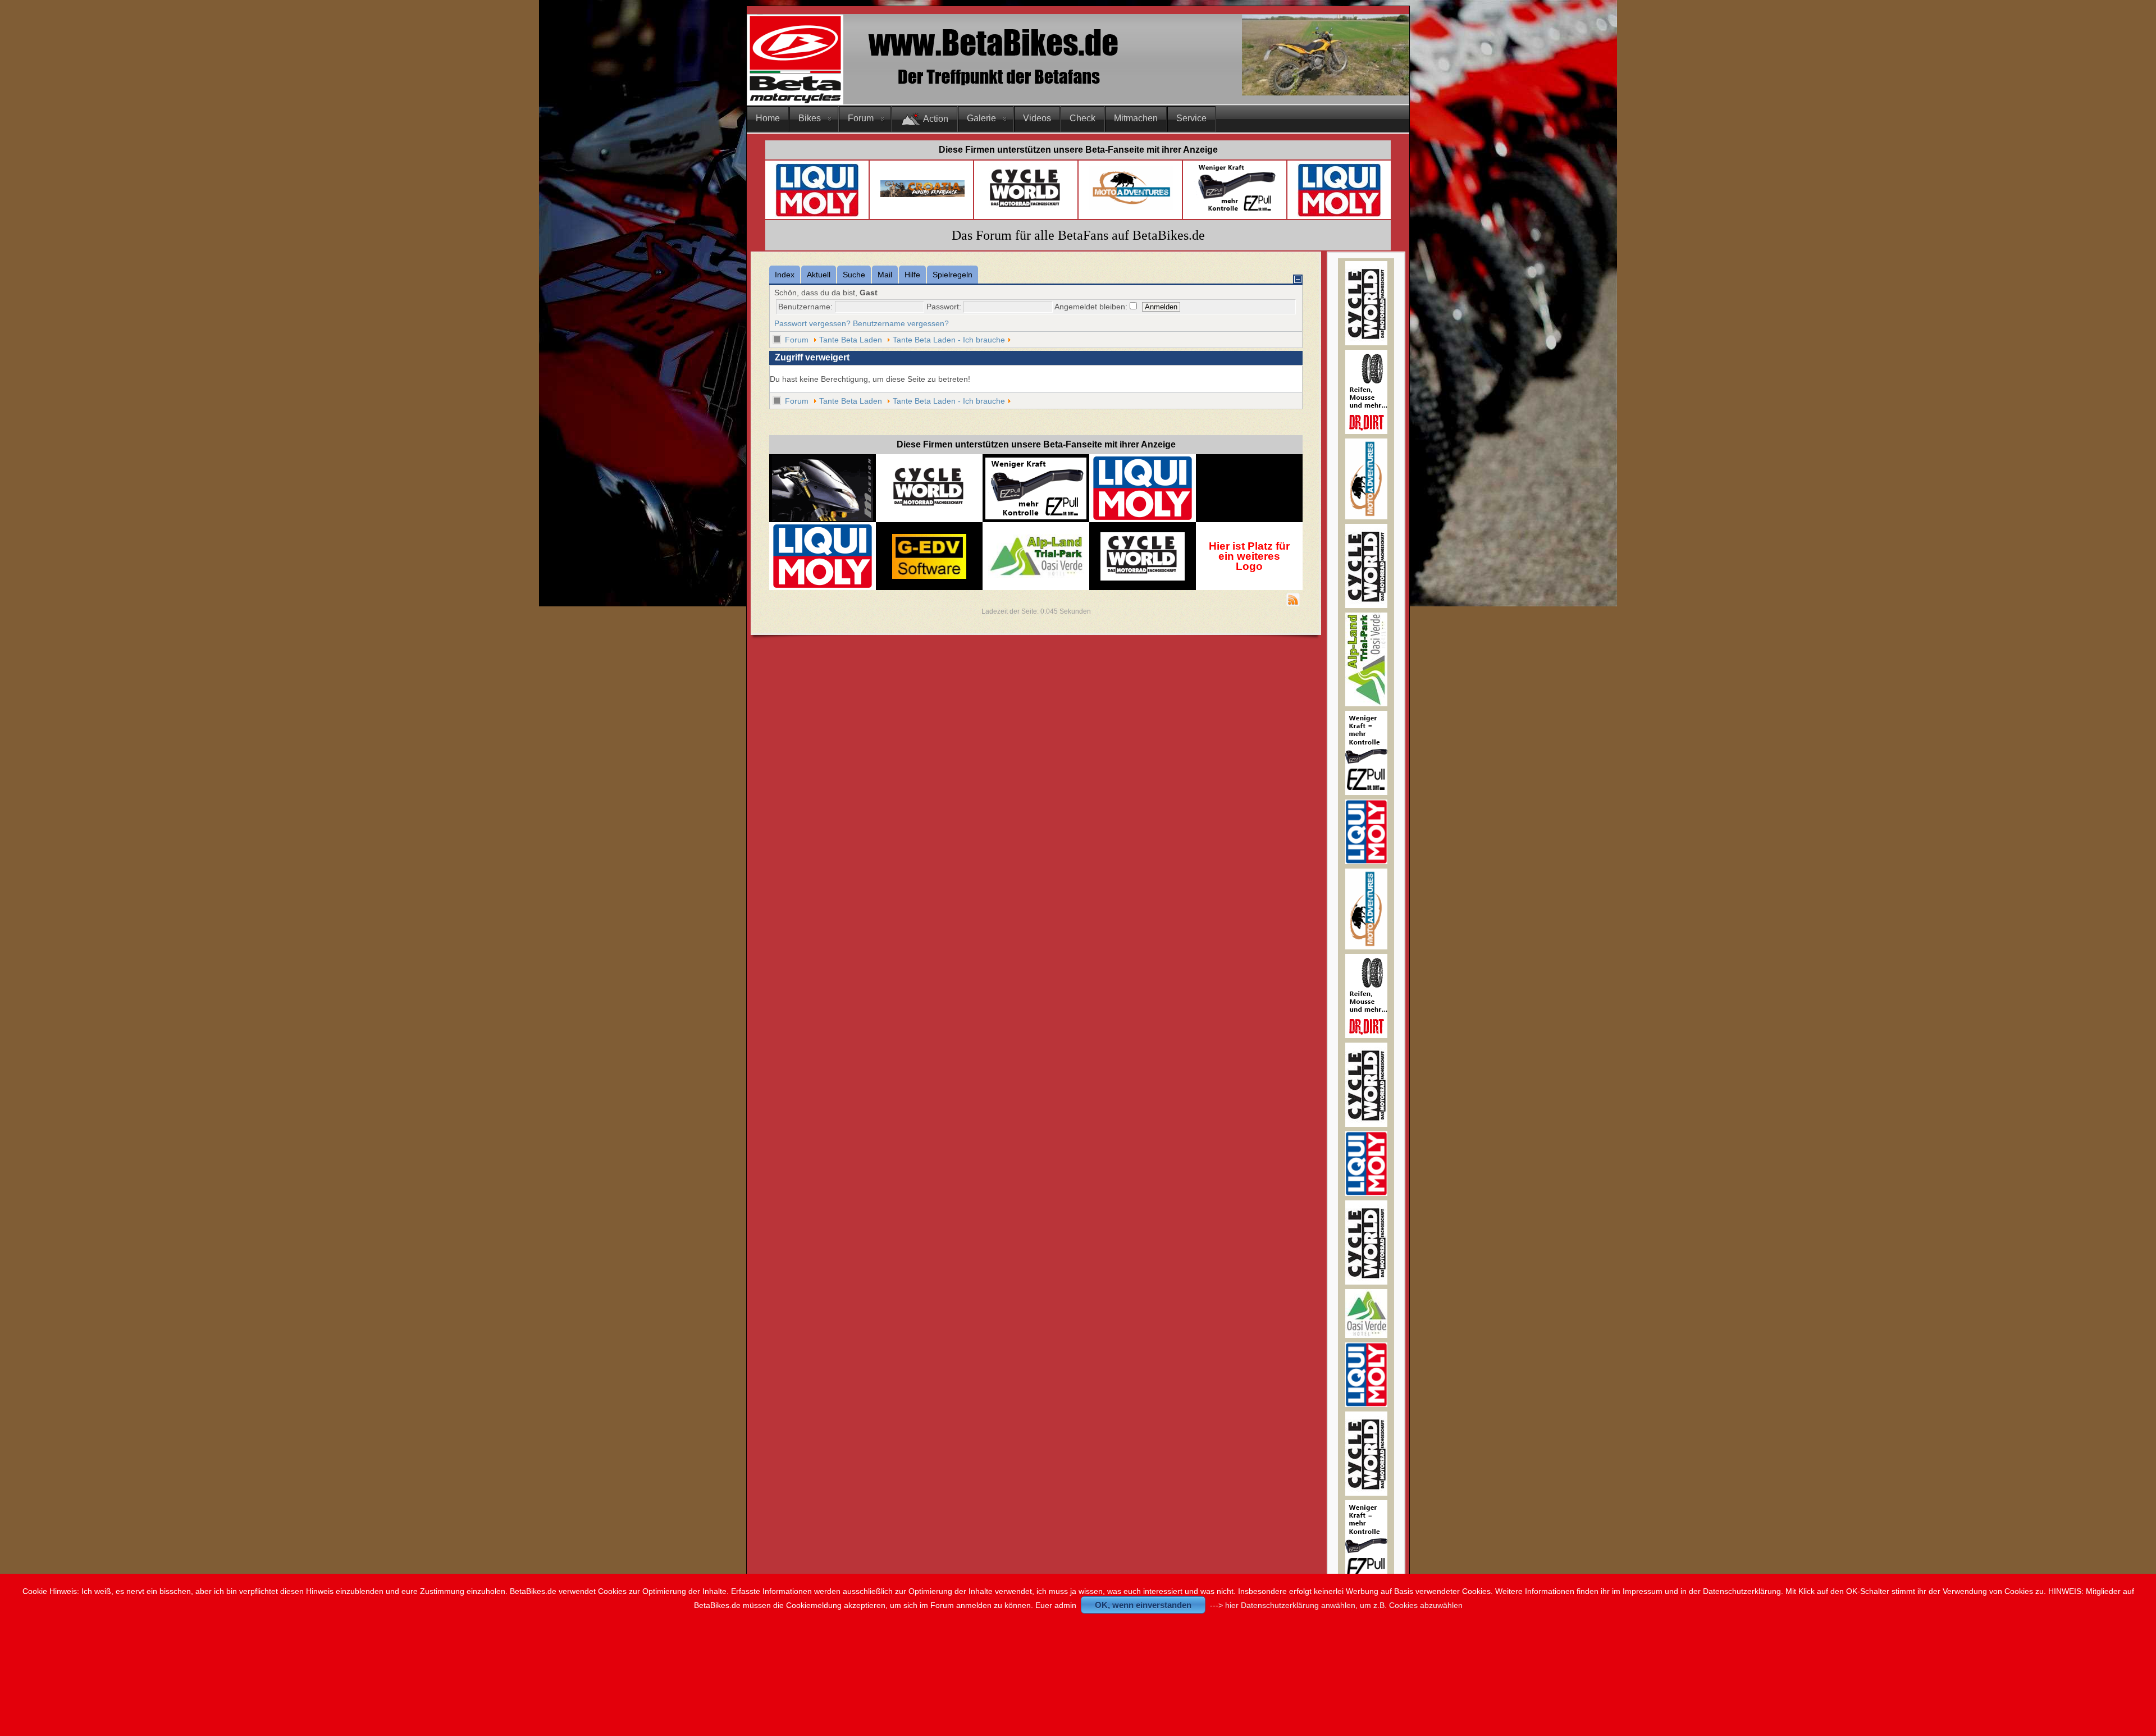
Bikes (810, 118)
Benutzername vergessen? (901, 323)
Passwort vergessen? (812, 323)
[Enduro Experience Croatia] (922, 195)
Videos (1037, 118)
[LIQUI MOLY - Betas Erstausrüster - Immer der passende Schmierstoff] (1143, 518)
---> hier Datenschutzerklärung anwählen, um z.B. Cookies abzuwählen (1336, 1605)
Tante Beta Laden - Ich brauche (949, 340)
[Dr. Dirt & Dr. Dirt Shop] (1236, 211)
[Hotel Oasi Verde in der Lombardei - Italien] (1036, 540)
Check (1082, 118)
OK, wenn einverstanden (1143, 1605)
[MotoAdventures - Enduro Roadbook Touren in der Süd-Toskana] (1366, 517)
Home (768, 118)
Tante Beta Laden (851, 340)
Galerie (981, 118)
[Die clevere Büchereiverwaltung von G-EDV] (929, 576)
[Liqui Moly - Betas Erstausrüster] (817, 215)
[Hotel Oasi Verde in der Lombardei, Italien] (1366, 1335)
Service (1191, 118)
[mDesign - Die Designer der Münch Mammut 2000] (823, 517)
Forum (861, 118)
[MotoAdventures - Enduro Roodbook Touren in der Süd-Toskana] (1131, 207)
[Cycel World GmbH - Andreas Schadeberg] (1026, 211)
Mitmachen (1136, 118)
